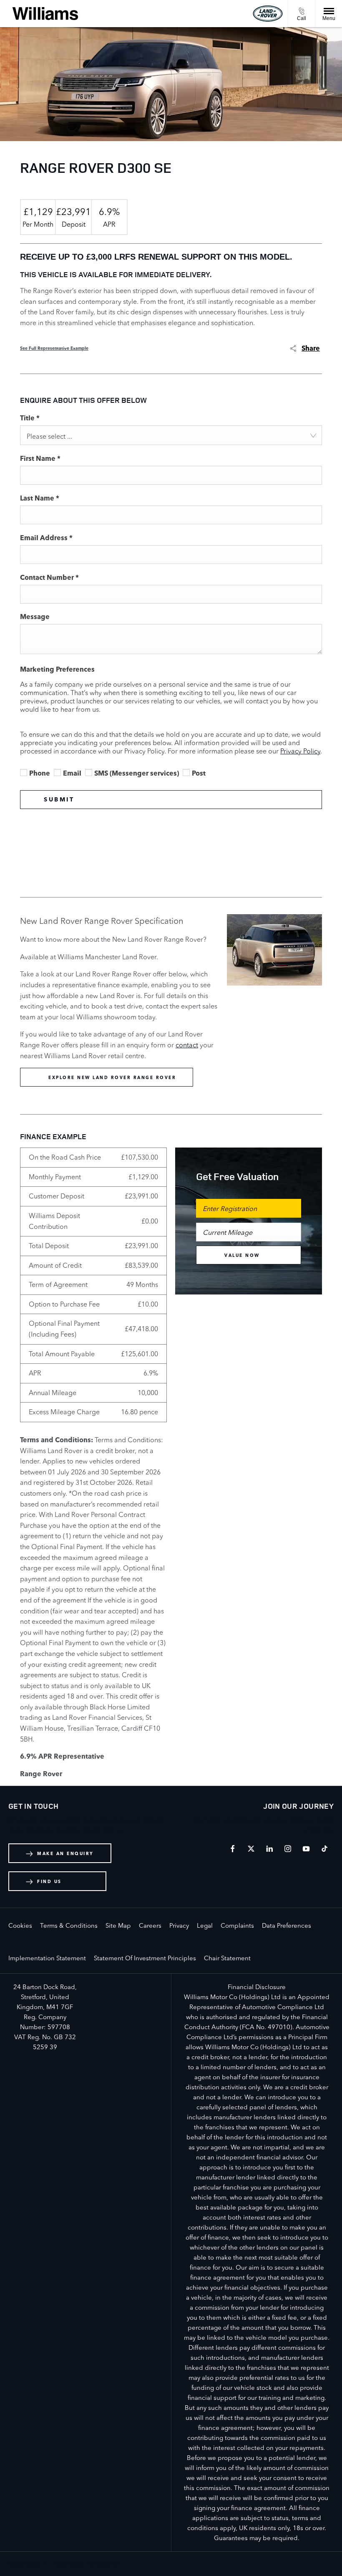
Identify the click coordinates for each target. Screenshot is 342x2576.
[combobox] (171, 435)
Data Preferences (287, 1925)
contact (187, 1045)
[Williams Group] (45, 14)
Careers (150, 1925)
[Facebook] (233, 1849)
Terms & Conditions (69, 1925)
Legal (205, 1925)
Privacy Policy (300, 751)
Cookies (20, 1925)
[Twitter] (251, 1849)
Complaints (237, 1925)
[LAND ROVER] (268, 13)
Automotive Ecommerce (86, 2564)
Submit (59, 799)
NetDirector (26, 2564)
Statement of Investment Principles (145, 1958)
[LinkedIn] (269, 1849)
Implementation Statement (47, 1958)
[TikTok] (324, 1849)
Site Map (118, 1925)
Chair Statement (227, 1958)
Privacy (179, 1925)
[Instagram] (288, 1849)
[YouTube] (306, 1849)
